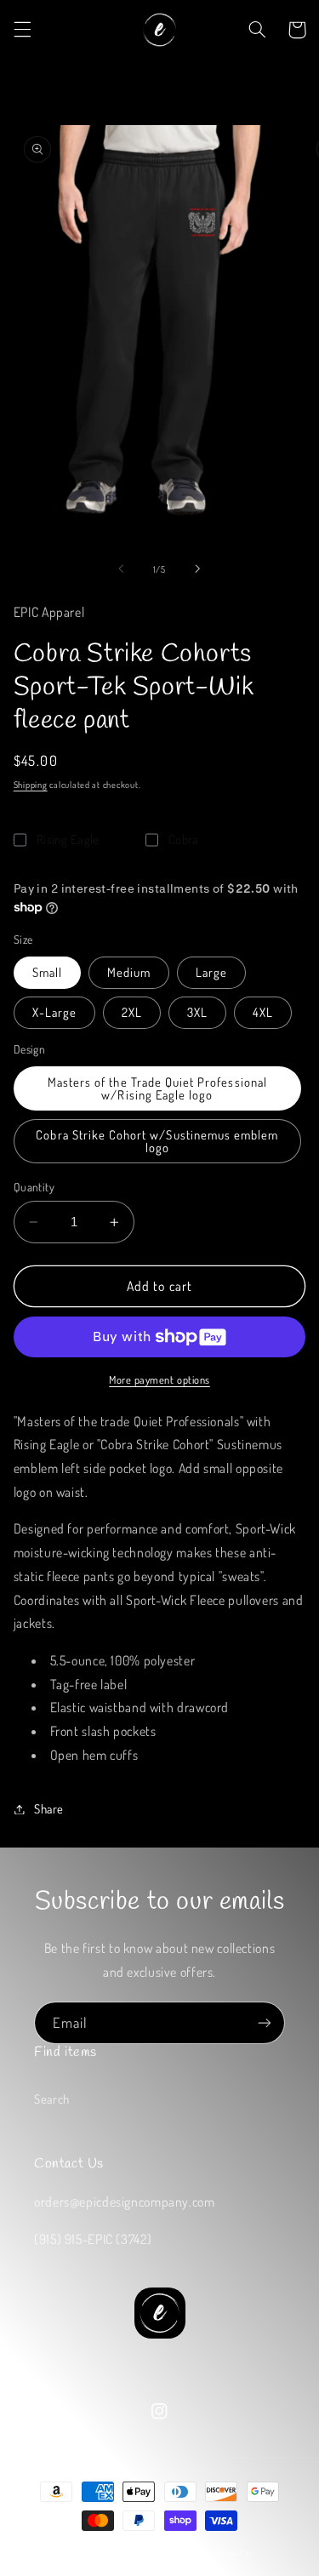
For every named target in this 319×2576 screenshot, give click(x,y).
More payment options (159, 1379)
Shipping (31, 784)
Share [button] (49, 1808)
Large (211, 972)
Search (52, 2099)
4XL (263, 1012)
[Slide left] (121, 568)
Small (47, 972)
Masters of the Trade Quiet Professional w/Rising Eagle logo (157, 1088)
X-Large (54, 1012)
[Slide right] (198, 568)
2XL (132, 1012)
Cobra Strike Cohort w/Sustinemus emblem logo (157, 1141)
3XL (197, 1012)
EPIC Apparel (134, 2553)
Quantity (34, 1187)
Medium (129, 972)
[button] (22, 30)
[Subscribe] (265, 2022)
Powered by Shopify (206, 2553)
